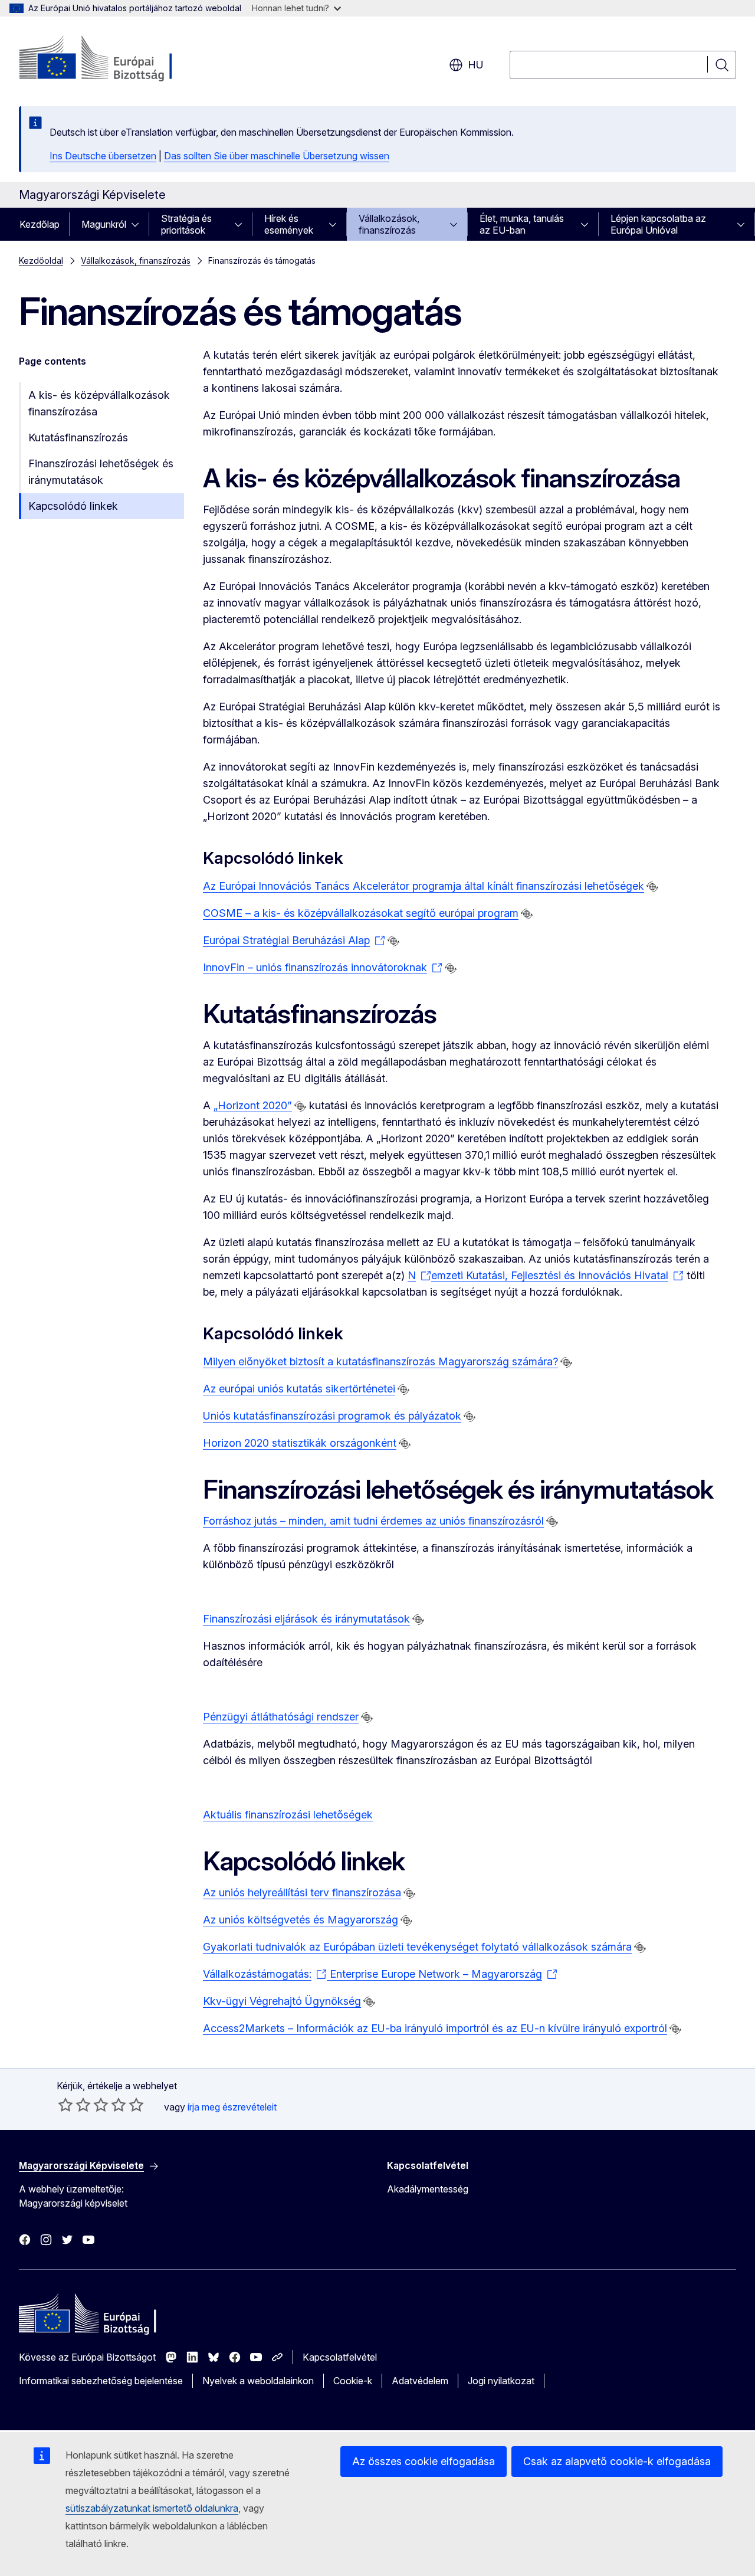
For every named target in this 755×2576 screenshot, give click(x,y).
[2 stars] (74, 2105)
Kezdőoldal (41, 260)
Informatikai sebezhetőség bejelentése (101, 2381)
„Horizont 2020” (253, 1105)
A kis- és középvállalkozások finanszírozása (99, 403)
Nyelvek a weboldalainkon (258, 2381)
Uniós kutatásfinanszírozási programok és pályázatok (332, 1416)
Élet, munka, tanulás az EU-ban (522, 224)
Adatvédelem (420, 2381)
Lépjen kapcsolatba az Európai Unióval (658, 224)
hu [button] (476, 65)
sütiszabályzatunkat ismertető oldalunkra (152, 2508)
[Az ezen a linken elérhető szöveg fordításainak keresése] (652, 887)
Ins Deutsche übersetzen (103, 156)
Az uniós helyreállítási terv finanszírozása (302, 1892)
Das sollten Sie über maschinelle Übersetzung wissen (277, 156)
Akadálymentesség (428, 2189)
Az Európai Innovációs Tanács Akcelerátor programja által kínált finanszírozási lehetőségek (424, 886)
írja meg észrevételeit (232, 2107)
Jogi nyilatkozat (501, 2381)
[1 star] (65, 2105)
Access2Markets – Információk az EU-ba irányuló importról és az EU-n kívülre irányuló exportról (435, 2028)
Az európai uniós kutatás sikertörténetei (299, 1389)
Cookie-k (353, 2381)
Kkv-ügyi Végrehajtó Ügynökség (282, 2001)
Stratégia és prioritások (186, 224)
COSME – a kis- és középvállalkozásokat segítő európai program (361, 913)
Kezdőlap (40, 224)
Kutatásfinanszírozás (78, 437)
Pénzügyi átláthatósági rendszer (281, 1717)
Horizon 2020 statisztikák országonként (300, 1443)
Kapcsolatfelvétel (340, 2357)
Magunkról (104, 224)
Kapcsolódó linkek (73, 506)
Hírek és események (289, 224)
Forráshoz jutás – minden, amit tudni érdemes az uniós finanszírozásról (373, 1521)
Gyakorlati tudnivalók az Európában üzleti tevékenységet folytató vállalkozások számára (417, 1947)
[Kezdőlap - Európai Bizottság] (114, 59)
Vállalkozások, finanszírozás (389, 224)
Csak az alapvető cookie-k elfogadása (617, 2461)
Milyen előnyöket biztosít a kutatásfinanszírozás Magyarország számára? (380, 1361)
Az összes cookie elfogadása (424, 2461)
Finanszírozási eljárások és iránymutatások (306, 1619)
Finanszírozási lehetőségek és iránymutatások (101, 472)
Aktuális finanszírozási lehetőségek (288, 1815)
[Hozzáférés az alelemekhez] (139, 224)
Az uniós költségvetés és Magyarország (301, 1920)
